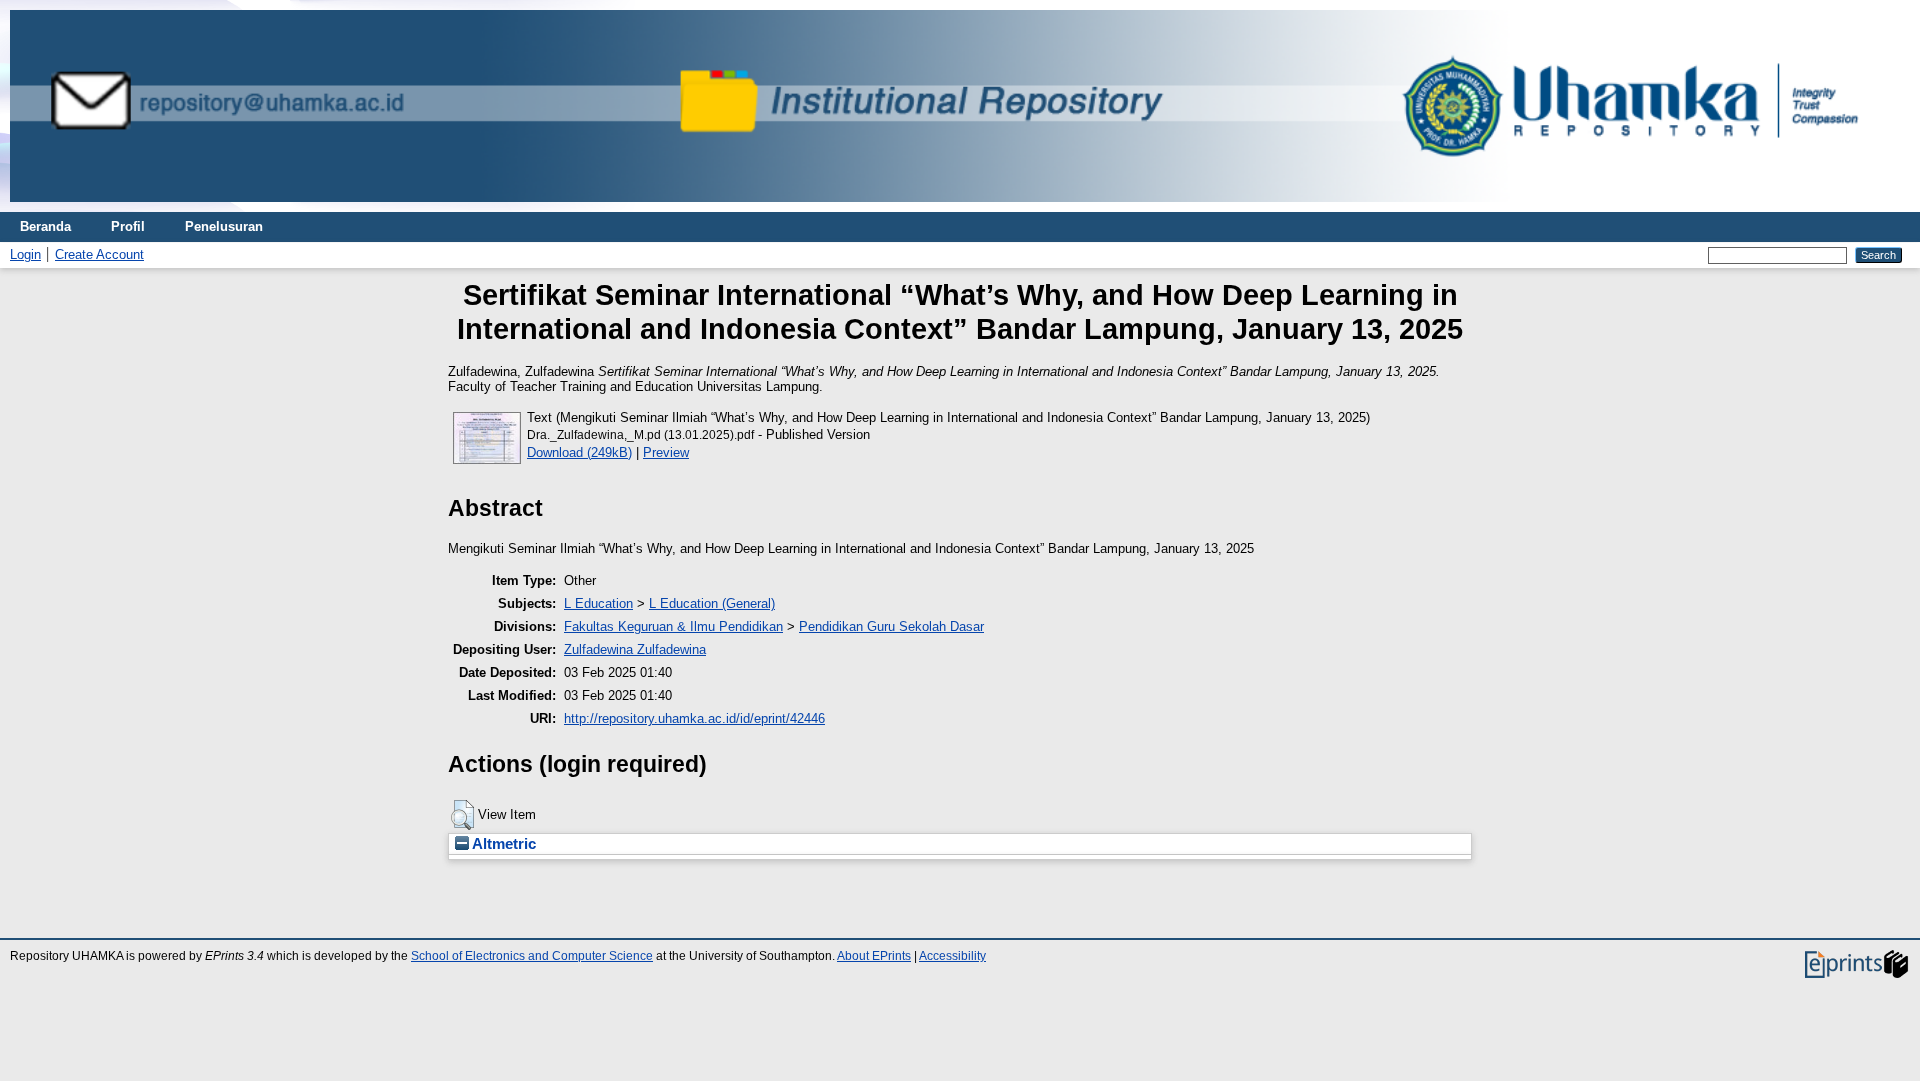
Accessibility (952, 956)
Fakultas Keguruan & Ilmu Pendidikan (673, 626)
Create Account (99, 254)
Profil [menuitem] (128, 226)
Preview (666, 452)
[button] (462, 815)
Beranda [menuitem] (45, 226)
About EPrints (874, 956)
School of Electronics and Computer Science (532, 956)
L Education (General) (712, 603)
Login (25, 254)
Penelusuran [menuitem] (224, 226)
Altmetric (502, 844)
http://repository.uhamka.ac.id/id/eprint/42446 (694, 718)
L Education (598, 603)
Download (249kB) (579, 452)
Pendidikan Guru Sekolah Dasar (891, 626)
